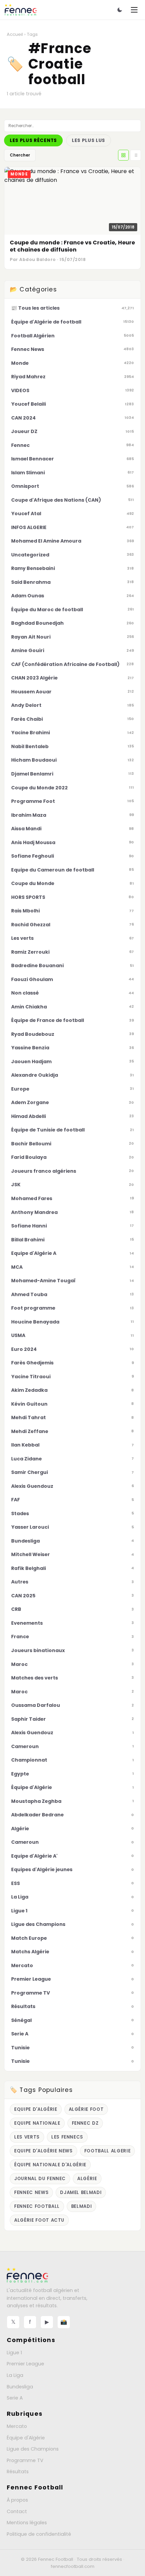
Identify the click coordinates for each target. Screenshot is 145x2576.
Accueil (15, 34)
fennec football (37, 2206)
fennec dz (85, 2123)
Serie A (15, 2398)
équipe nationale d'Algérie (50, 2165)
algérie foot (86, 2109)
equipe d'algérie (36, 2109)
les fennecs (67, 2137)
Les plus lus (89, 140)
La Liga (15, 2375)
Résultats (18, 2472)
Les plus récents (33, 140)
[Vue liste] (136, 155)
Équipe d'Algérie (26, 2438)
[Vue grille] (123, 155)
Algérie (87, 2179)
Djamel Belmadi (81, 2192)
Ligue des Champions (33, 2449)
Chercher (20, 155)
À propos (17, 2500)
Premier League (25, 2364)
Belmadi (82, 2206)
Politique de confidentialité (39, 2534)
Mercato (17, 2426)
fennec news (31, 2192)
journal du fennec (40, 2179)
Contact (17, 2511)
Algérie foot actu (39, 2220)
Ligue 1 (14, 2353)
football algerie (108, 2151)
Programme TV (25, 2460)
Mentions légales (27, 2523)
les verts (27, 2137)
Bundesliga (20, 2387)
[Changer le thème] (120, 10)
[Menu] (134, 10)
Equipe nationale (37, 2123)
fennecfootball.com (73, 2566)
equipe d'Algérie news (43, 2151)
